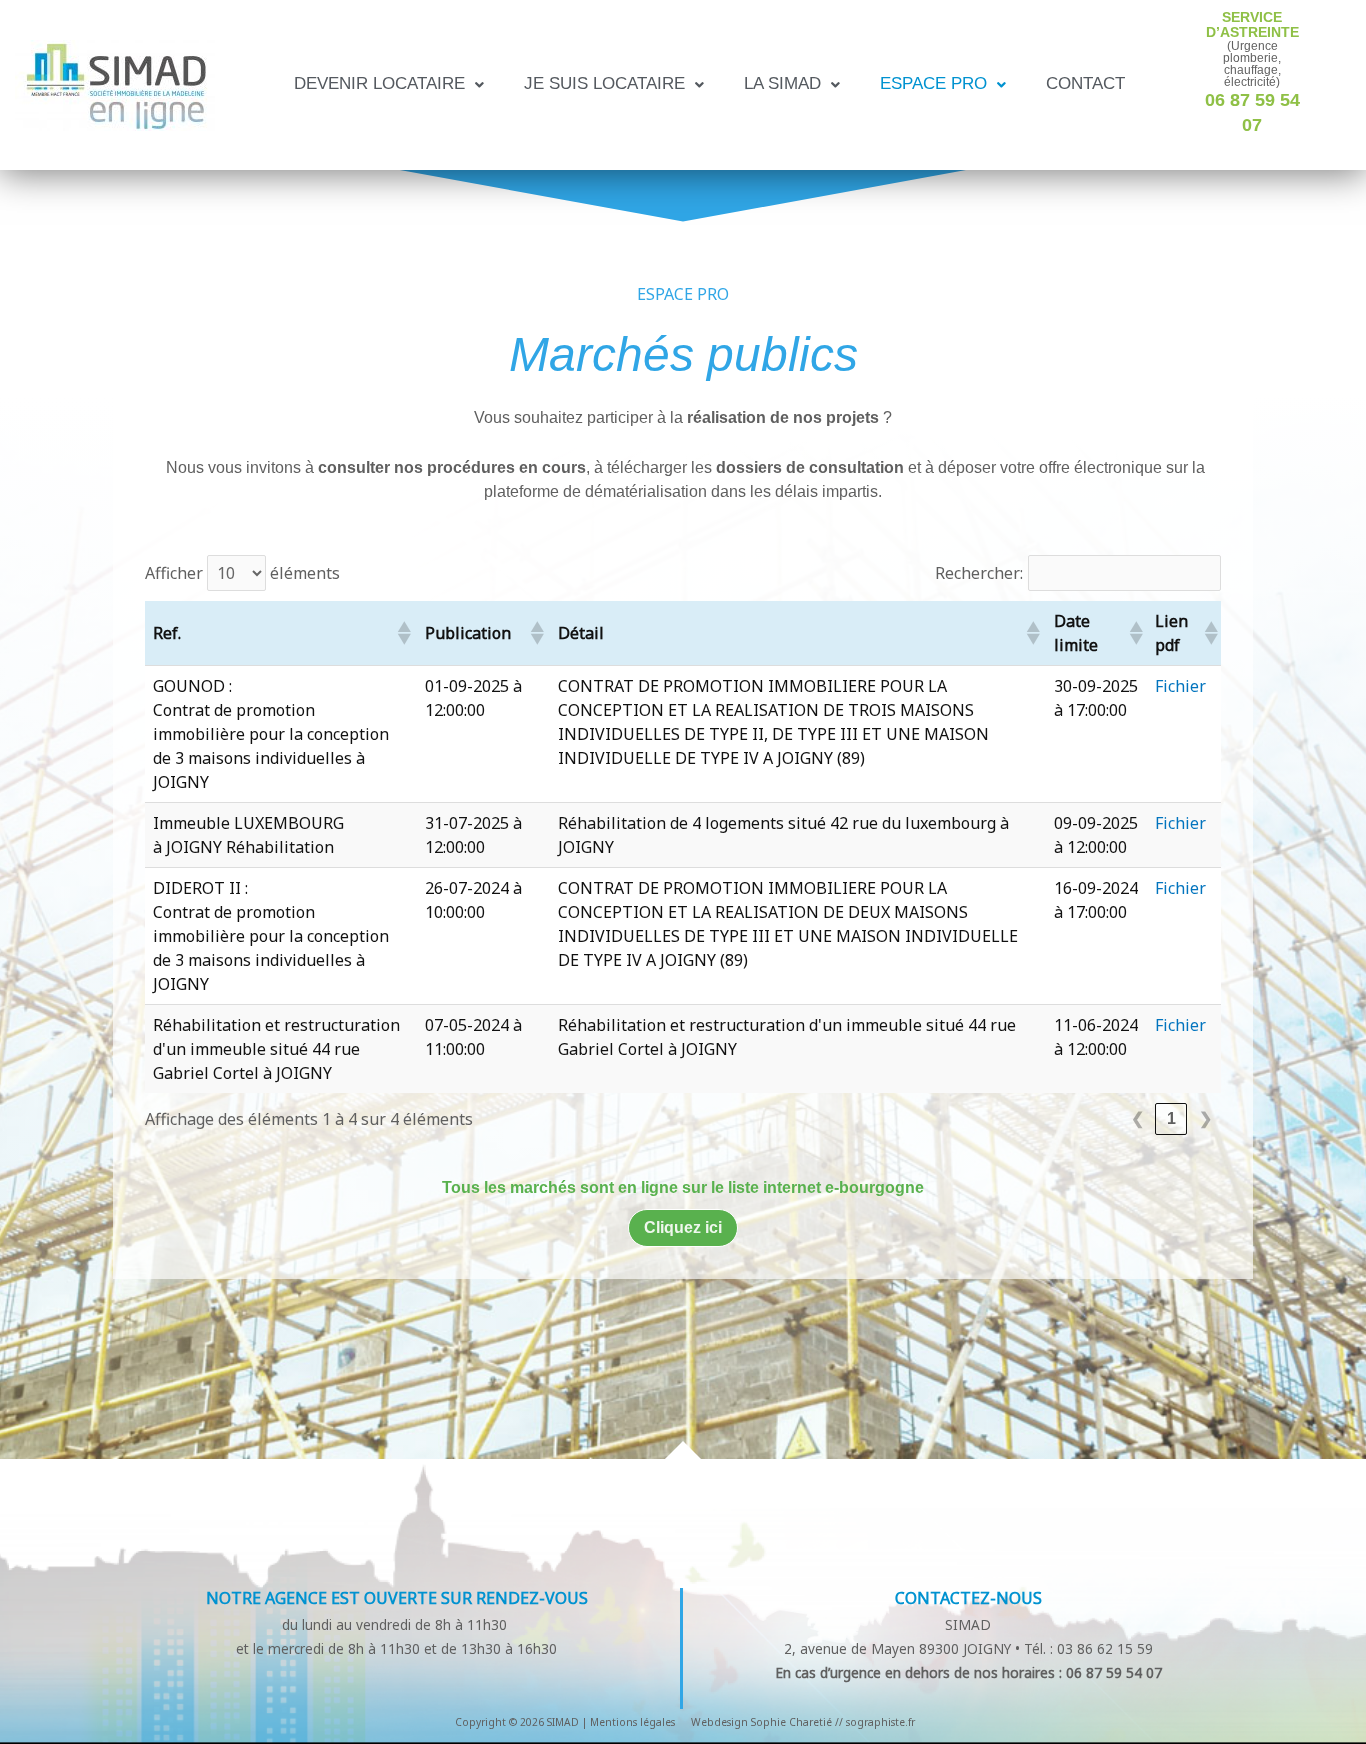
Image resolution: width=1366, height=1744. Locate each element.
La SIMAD (782, 84)
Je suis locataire (604, 84)
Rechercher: (979, 573)
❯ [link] (1205, 1118)
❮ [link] (1137, 1118)
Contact (1085, 84)
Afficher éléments (242, 573)
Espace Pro (933, 84)
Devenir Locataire (379, 84)
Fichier (1180, 686)
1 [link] (1171, 1118)
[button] (389, 84)
